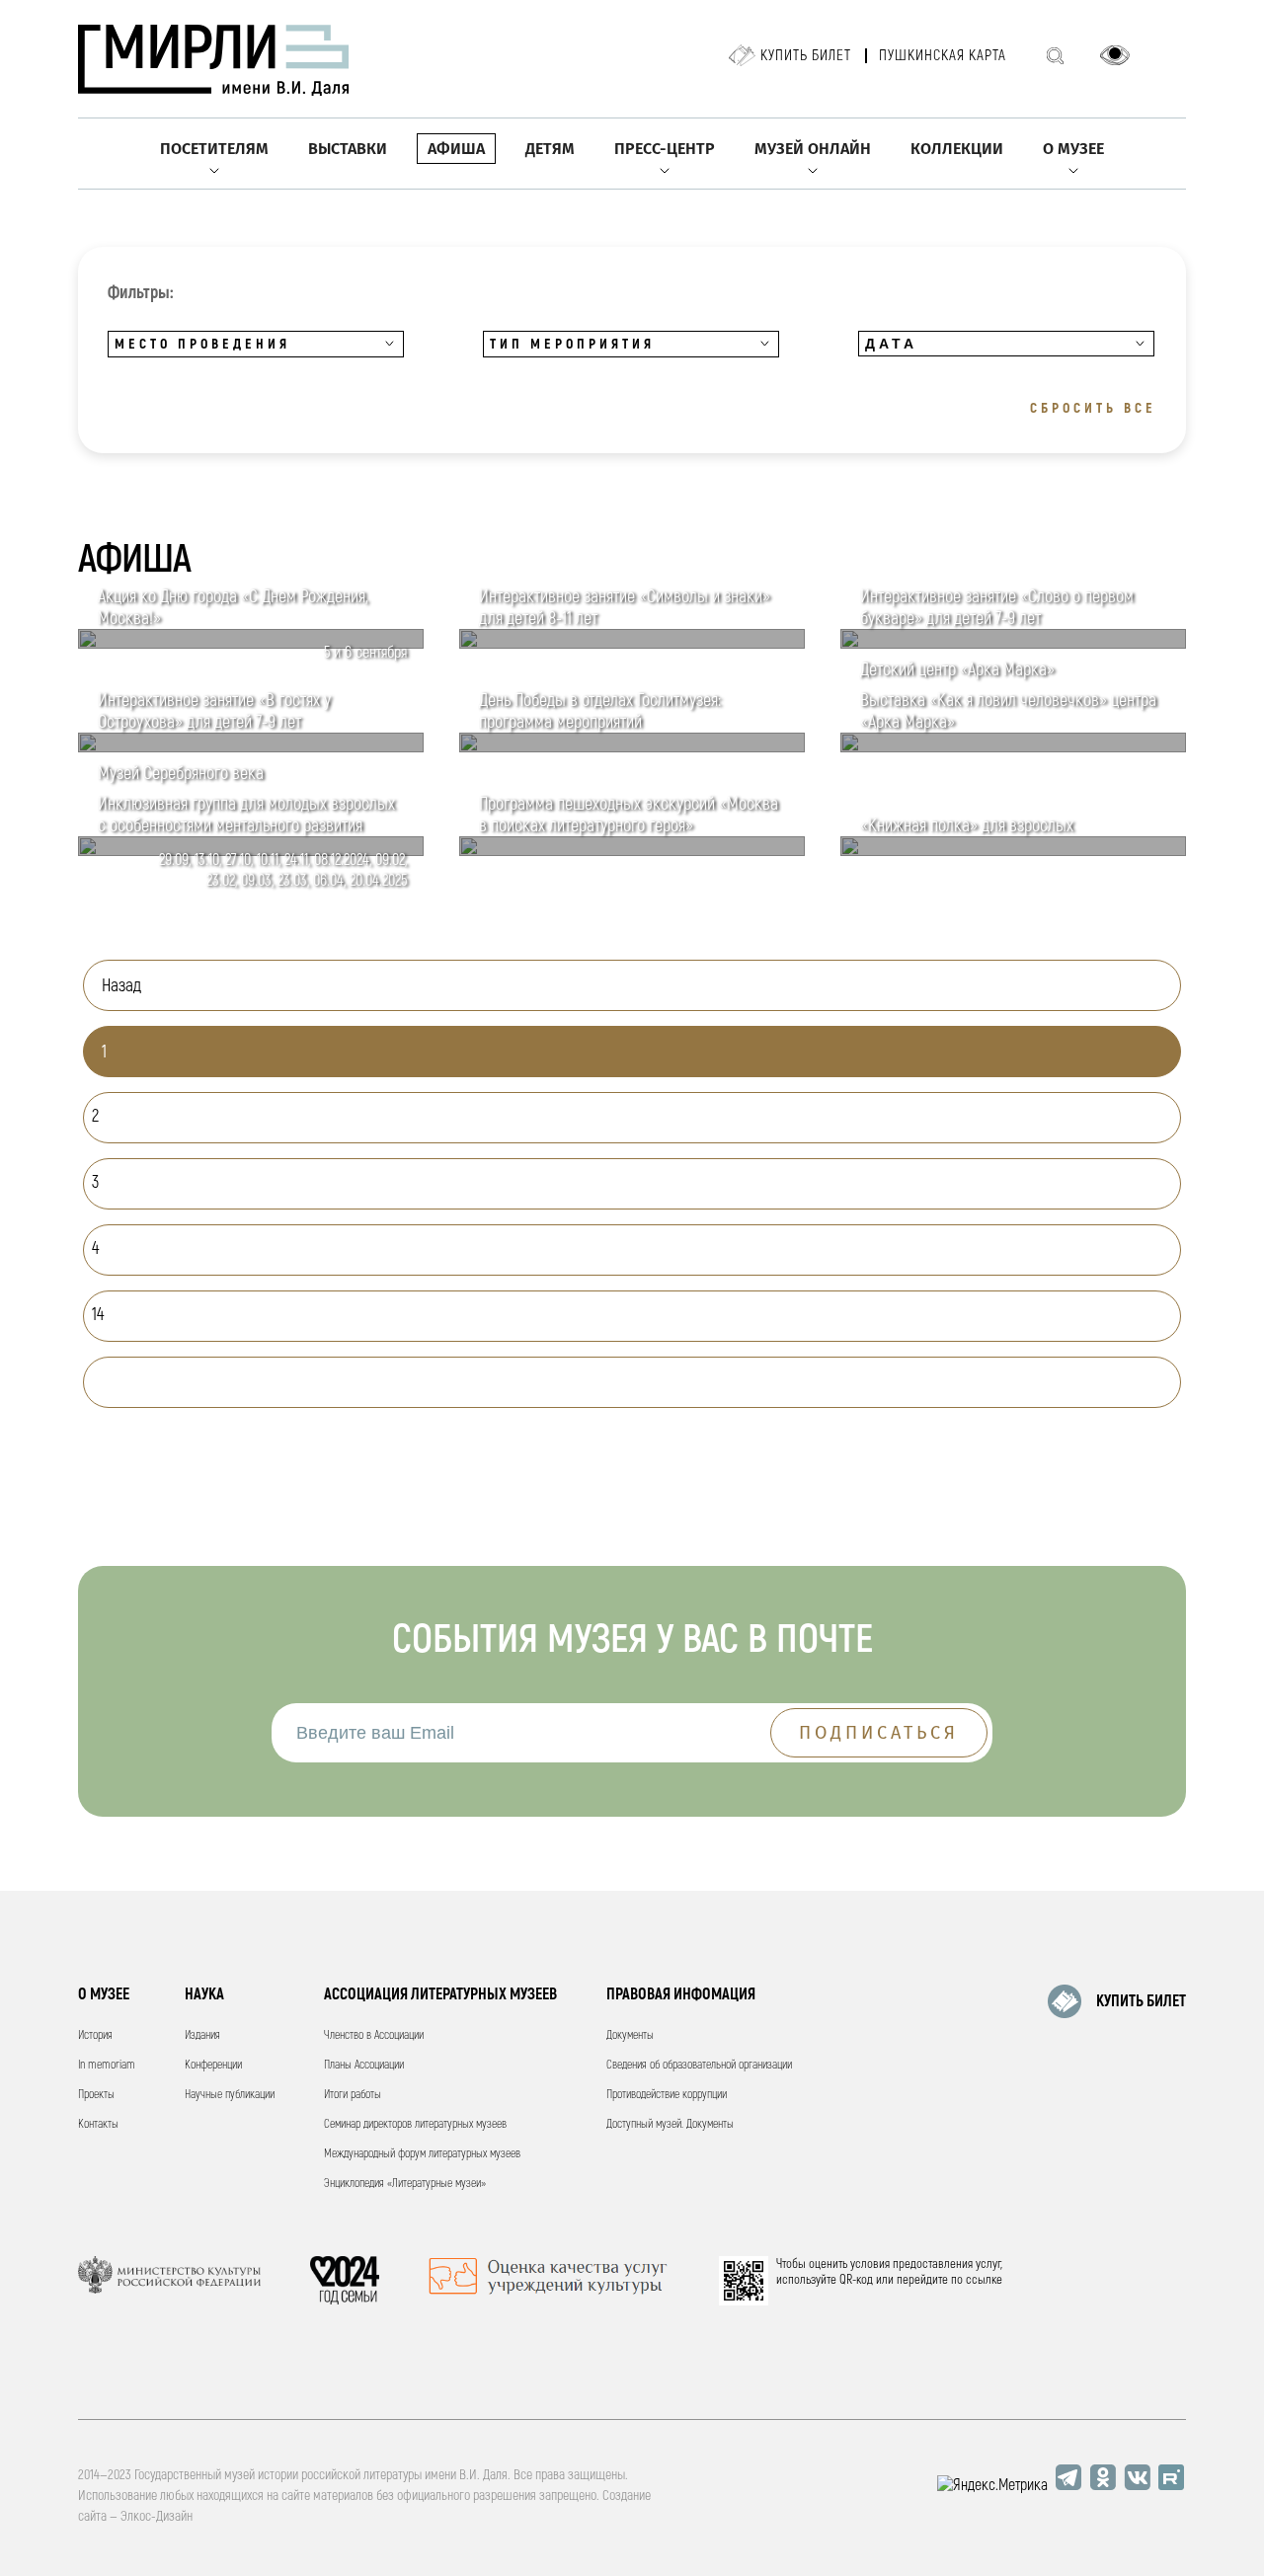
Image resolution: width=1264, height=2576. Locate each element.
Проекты (96, 2095)
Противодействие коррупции (667, 2095)
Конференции (213, 2065)
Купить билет (806, 56)
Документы (630, 2035)
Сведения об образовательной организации (699, 2065)
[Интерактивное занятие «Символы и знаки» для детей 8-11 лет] (632, 644)
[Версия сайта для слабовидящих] (1115, 55)
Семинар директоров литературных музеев (415, 2124)
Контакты (98, 2124)
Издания (202, 2035)
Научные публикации (230, 2095)
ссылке (984, 2280)
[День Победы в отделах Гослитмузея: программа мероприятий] (632, 747)
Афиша (456, 149)
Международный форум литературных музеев (422, 2154)
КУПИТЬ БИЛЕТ (1141, 2001)
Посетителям (214, 149)
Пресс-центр (665, 149)
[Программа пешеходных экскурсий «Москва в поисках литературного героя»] (632, 851)
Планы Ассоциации (364, 2065)
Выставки (348, 149)
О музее (1073, 149)
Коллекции (957, 149)
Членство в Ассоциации (374, 2035)
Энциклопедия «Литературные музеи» (405, 2184)
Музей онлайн (813, 149)
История (95, 2035)
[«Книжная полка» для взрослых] (1013, 851)
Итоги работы (353, 2095)
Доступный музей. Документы (670, 2124)
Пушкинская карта (943, 56)
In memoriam (107, 2065)
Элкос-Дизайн (157, 2516)
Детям (550, 149)
